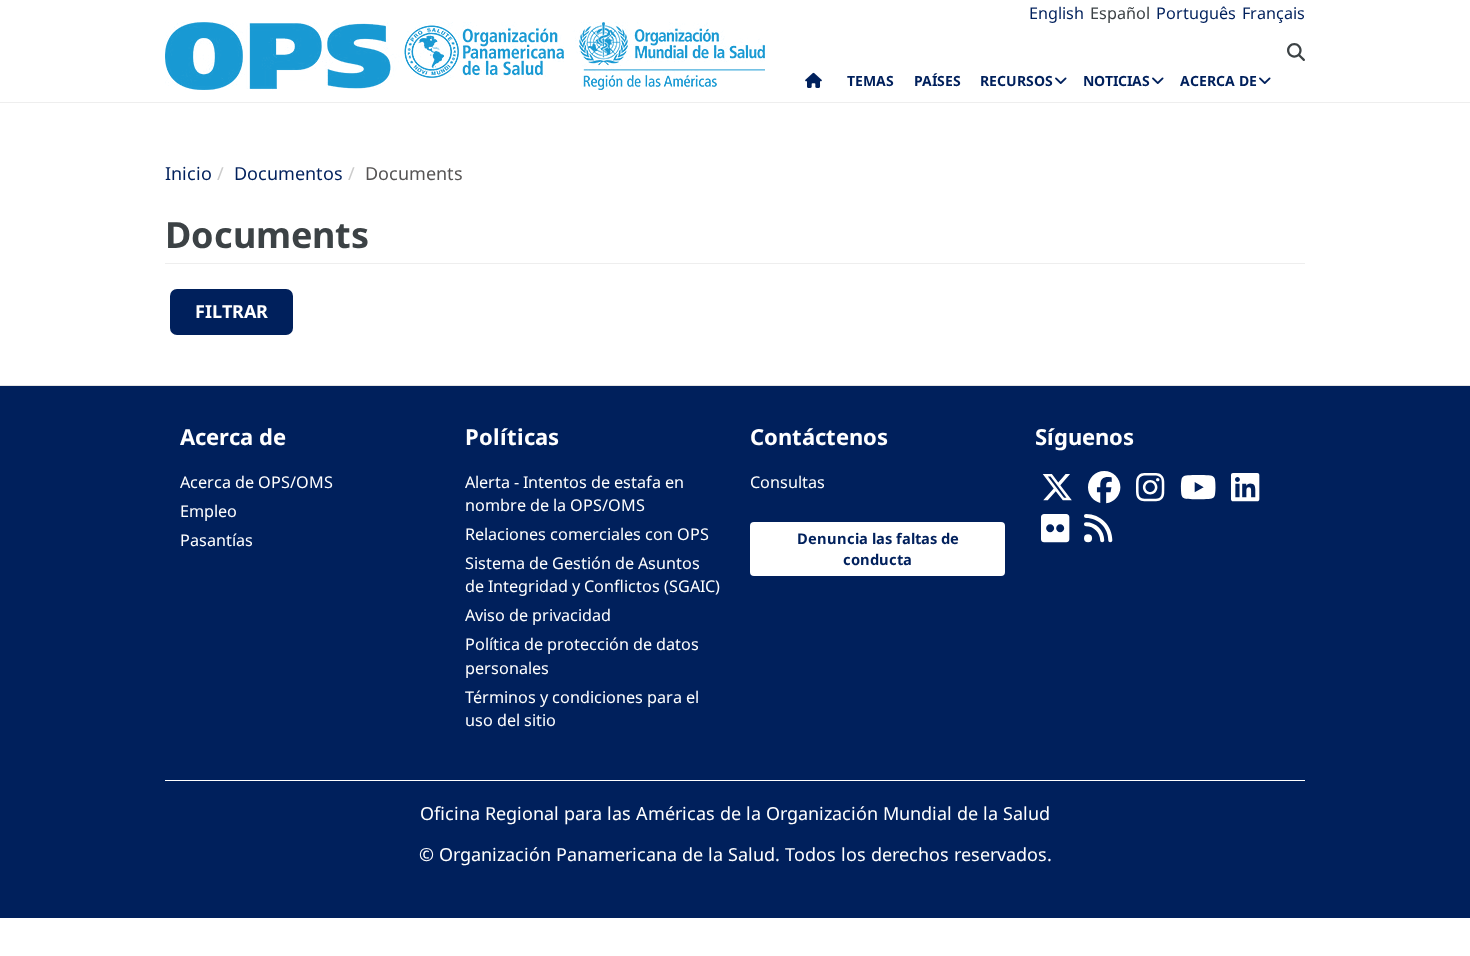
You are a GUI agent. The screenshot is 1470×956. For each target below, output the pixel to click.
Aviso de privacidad (538, 615)
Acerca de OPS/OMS (256, 482)
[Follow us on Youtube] (1198, 493)
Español (1120, 13)
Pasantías (216, 540)
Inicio (188, 173)
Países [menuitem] (937, 80)
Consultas (787, 482)
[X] (1057, 493)
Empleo (208, 511)
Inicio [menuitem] (813, 85)
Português (1196, 13)
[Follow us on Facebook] (1104, 493)
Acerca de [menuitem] (1218, 80)
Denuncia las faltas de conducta (878, 548)
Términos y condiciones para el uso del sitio (582, 708)
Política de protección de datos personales (582, 655)
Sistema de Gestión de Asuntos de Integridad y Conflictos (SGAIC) (592, 574)
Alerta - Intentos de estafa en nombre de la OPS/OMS (574, 493)
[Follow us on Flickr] (1055, 534)
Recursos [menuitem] (1016, 80)
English (1056, 13)
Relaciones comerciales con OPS (587, 534)
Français (1273, 13)
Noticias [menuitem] (1116, 80)
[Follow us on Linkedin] (1245, 493)
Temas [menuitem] (870, 80)
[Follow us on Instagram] (1150, 493)
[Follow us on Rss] (1098, 534)
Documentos (288, 173)
